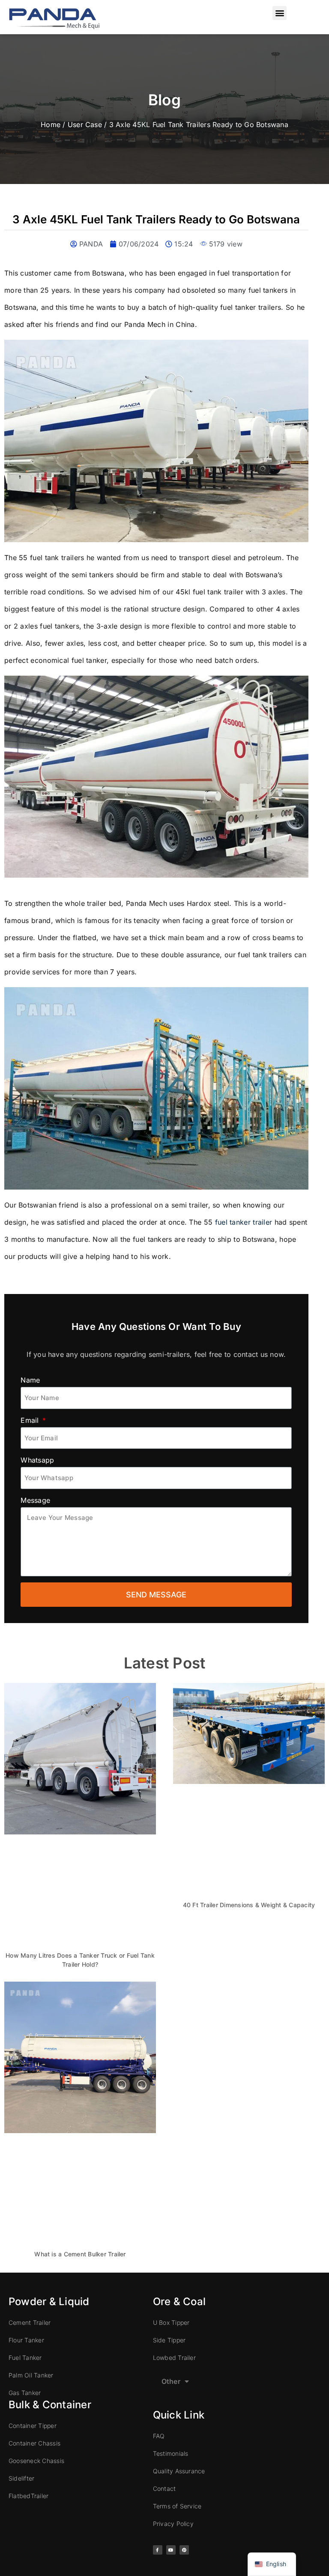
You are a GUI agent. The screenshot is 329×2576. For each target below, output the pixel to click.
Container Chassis (34, 2443)
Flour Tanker (26, 2340)
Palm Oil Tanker (31, 2375)
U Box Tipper (171, 2322)
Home (51, 125)
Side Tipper (169, 2340)
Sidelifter (21, 2478)
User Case (85, 125)
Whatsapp (37, 1460)
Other (171, 2381)
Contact (164, 2488)
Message (35, 1500)
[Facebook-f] (158, 2550)
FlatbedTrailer (28, 2496)
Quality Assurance (179, 2471)
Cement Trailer (30, 2322)
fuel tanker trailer (244, 1222)
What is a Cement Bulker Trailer (80, 2254)
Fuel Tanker (25, 2358)
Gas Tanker (25, 2393)
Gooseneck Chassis (36, 2461)
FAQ (159, 2436)
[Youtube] (171, 2550)
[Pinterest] (184, 2550)
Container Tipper (33, 2426)
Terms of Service (177, 2506)
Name (30, 1380)
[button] (280, 13)
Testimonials (171, 2453)
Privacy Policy (173, 2524)
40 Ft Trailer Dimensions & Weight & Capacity (249, 1905)
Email (31, 1420)
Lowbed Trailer (174, 2358)
